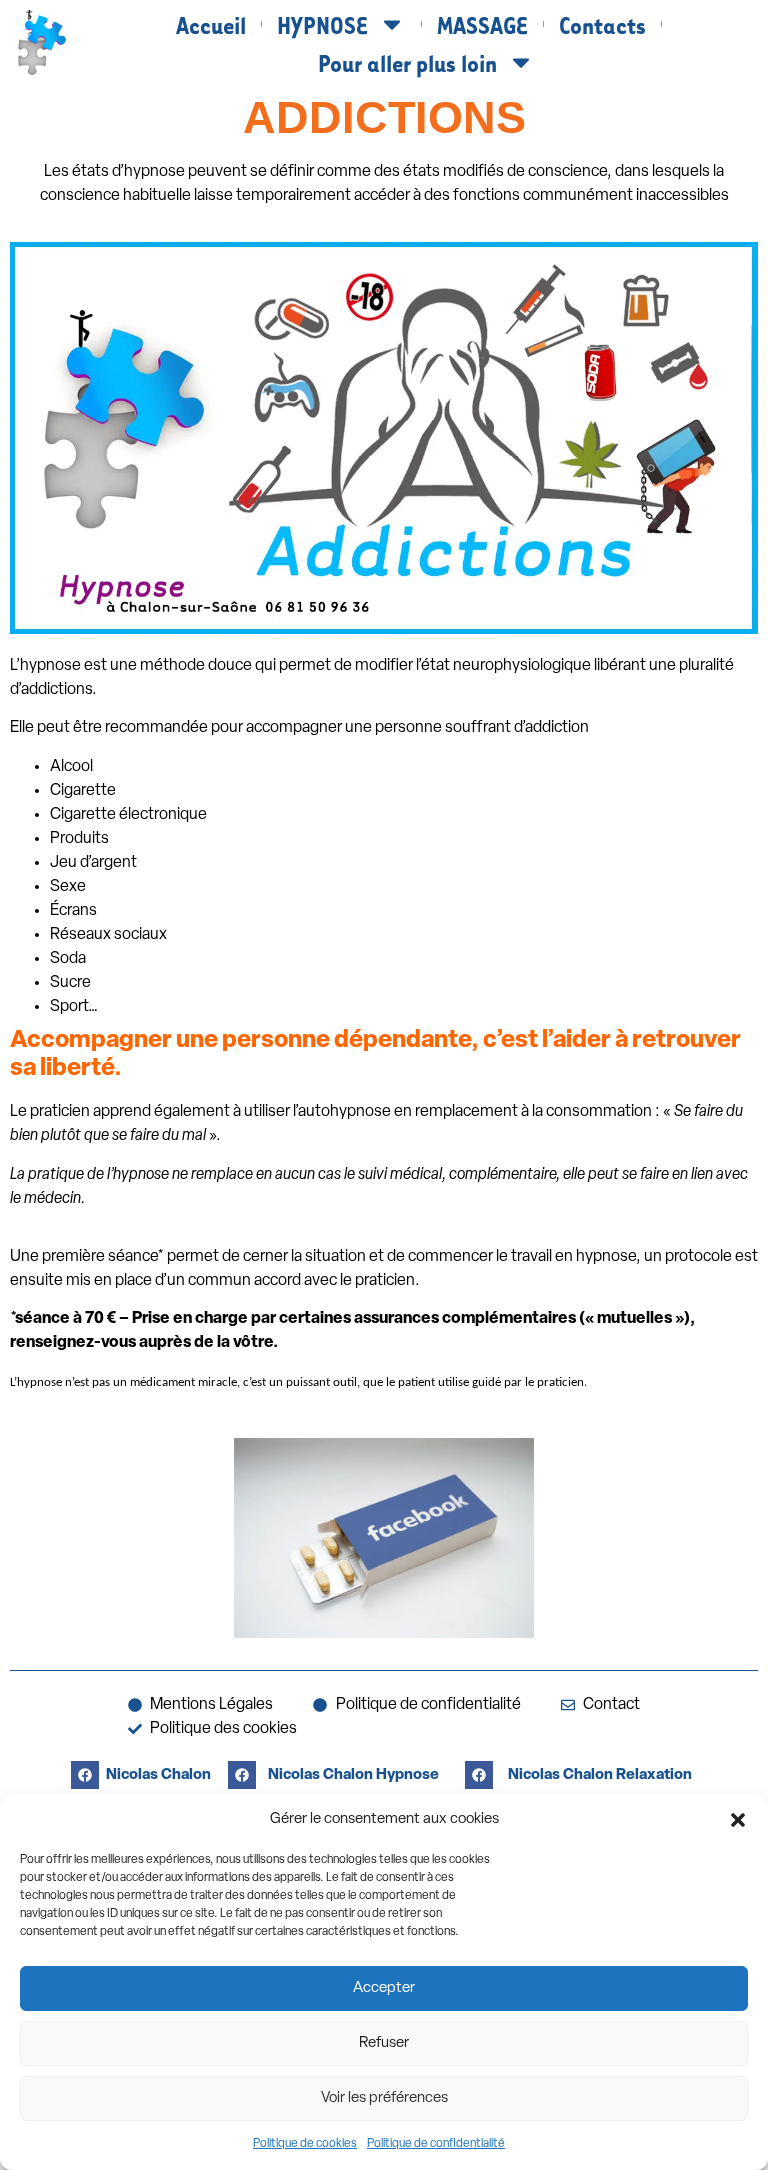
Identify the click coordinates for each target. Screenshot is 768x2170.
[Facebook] (85, 1775)
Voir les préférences (384, 2098)
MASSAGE (482, 24)
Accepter (384, 1988)
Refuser (384, 2043)
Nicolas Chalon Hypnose (353, 1775)
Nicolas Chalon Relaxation (600, 1775)
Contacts (602, 24)
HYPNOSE (322, 24)
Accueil (211, 24)
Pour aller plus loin (407, 62)
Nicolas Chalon (158, 1775)
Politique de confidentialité (436, 2144)
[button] (738, 1820)
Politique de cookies (305, 2144)
